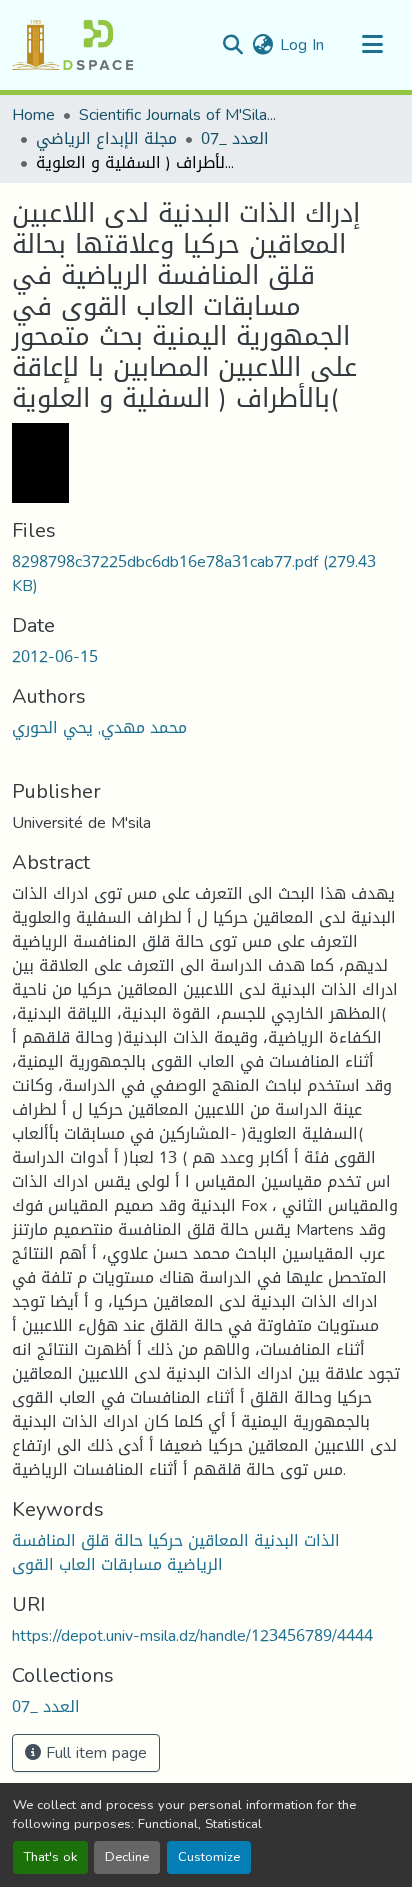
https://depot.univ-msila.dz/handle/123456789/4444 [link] (192, 1635)
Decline (127, 1857)
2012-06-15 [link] (55, 656)
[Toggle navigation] (372, 45)
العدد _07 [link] (235, 139)
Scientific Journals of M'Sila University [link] (179, 115)
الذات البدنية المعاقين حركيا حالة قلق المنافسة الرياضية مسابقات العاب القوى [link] (176, 1552)
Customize (209, 1857)
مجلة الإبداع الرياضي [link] (106, 139)
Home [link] (33, 115)
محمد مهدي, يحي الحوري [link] (99, 727)
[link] (206, 574)
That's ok (50, 1857)
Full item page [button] (94, 1752)
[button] (72, 45)
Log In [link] (302, 44)
